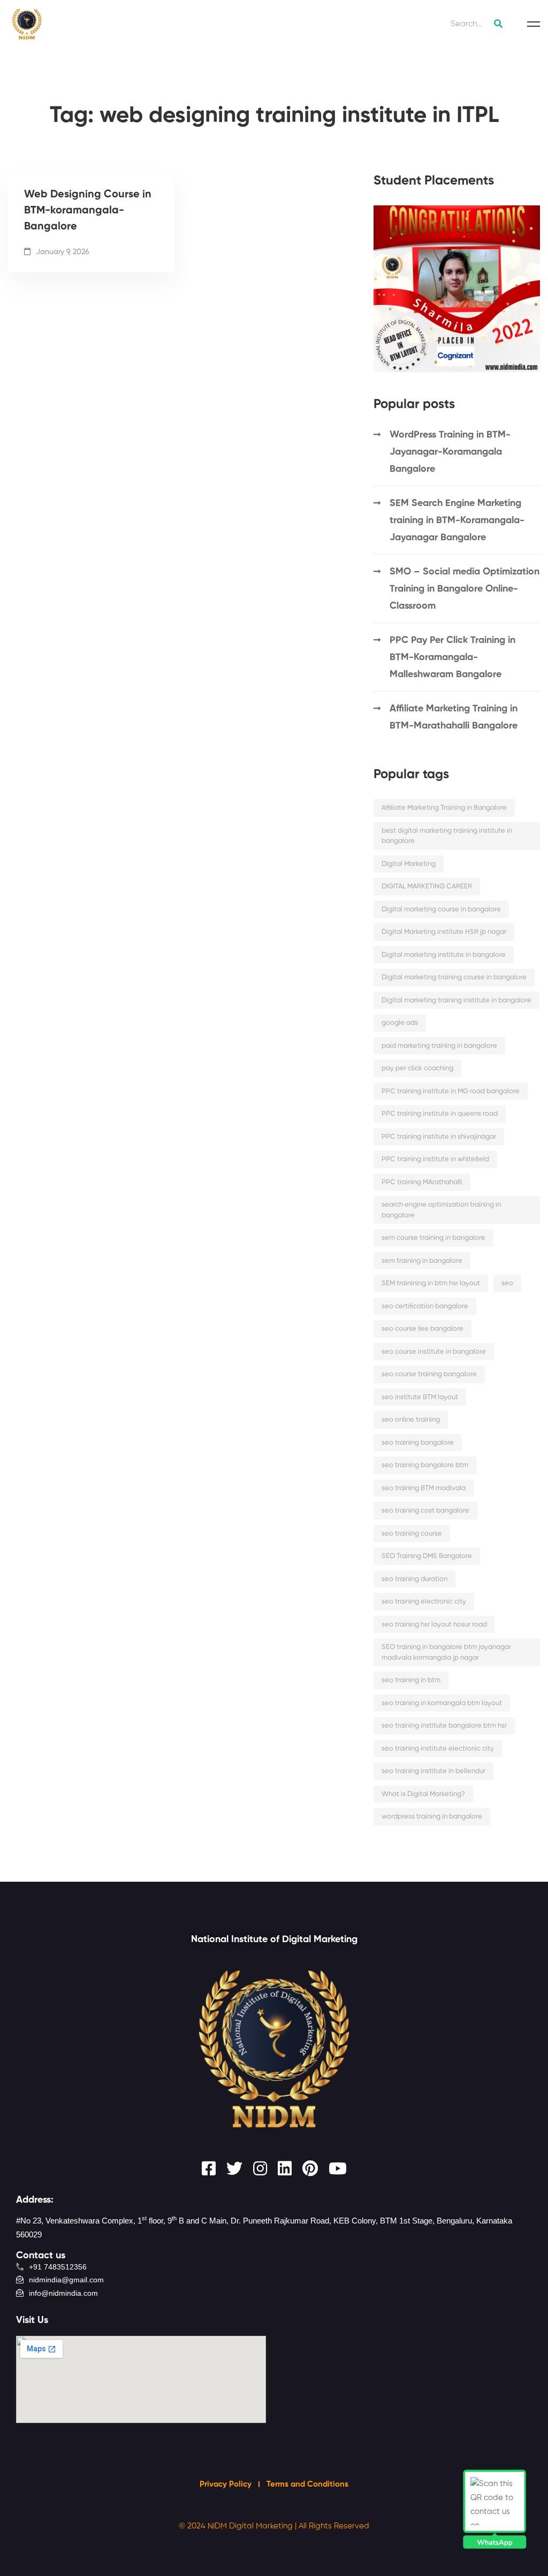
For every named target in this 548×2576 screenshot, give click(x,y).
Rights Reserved (339, 2526)
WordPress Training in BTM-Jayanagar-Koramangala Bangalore (450, 452)
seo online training (411, 1420)
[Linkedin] (285, 2168)
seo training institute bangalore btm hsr (444, 1726)
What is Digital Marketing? (423, 1794)
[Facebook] (209, 2168)
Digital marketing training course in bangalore (454, 977)
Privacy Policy (227, 2484)
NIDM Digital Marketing (250, 2526)
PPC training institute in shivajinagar (439, 1137)
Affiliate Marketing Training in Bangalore (444, 808)
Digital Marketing (409, 864)
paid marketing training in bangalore (439, 1046)
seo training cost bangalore (425, 1511)
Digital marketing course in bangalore (441, 910)
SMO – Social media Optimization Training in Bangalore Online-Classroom (465, 589)
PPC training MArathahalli (422, 1182)
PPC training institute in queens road (440, 1114)
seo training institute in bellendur (433, 1771)
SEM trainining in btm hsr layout (431, 1283)
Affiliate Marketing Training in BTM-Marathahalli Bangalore (454, 717)
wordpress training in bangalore (432, 1817)
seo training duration (414, 1579)
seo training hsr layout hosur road (434, 1625)
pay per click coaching (417, 1068)
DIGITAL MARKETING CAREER (427, 887)
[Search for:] (475, 24)
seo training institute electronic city (438, 1749)
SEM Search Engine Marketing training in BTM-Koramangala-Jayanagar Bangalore (457, 520)
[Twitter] (234, 2168)
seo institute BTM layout (420, 1397)
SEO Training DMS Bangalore (427, 1556)
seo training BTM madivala (424, 1488)
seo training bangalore (418, 1443)
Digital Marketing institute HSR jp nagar (444, 932)
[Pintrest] (310, 2168)
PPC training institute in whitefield (435, 1159)
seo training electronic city (424, 1602)
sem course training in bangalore (433, 1238)
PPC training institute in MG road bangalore (451, 1091)
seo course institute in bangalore (434, 1352)
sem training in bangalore (422, 1261)
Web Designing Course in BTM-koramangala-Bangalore (88, 211)
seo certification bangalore (425, 1306)
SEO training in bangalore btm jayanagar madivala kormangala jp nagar (446, 1653)
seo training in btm (411, 1680)
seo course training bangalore (429, 1374)
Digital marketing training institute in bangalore (456, 1000)
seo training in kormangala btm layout (442, 1703)
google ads (400, 1023)
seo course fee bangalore (423, 1329)
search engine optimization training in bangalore (441, 1210)
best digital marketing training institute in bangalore (447, 836)
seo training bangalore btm (425, 1465)
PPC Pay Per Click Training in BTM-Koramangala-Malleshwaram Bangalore (452, 657)
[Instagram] (260, 2168)
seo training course (412, 1534)
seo (507, 1283)
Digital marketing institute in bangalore (444, 955)
